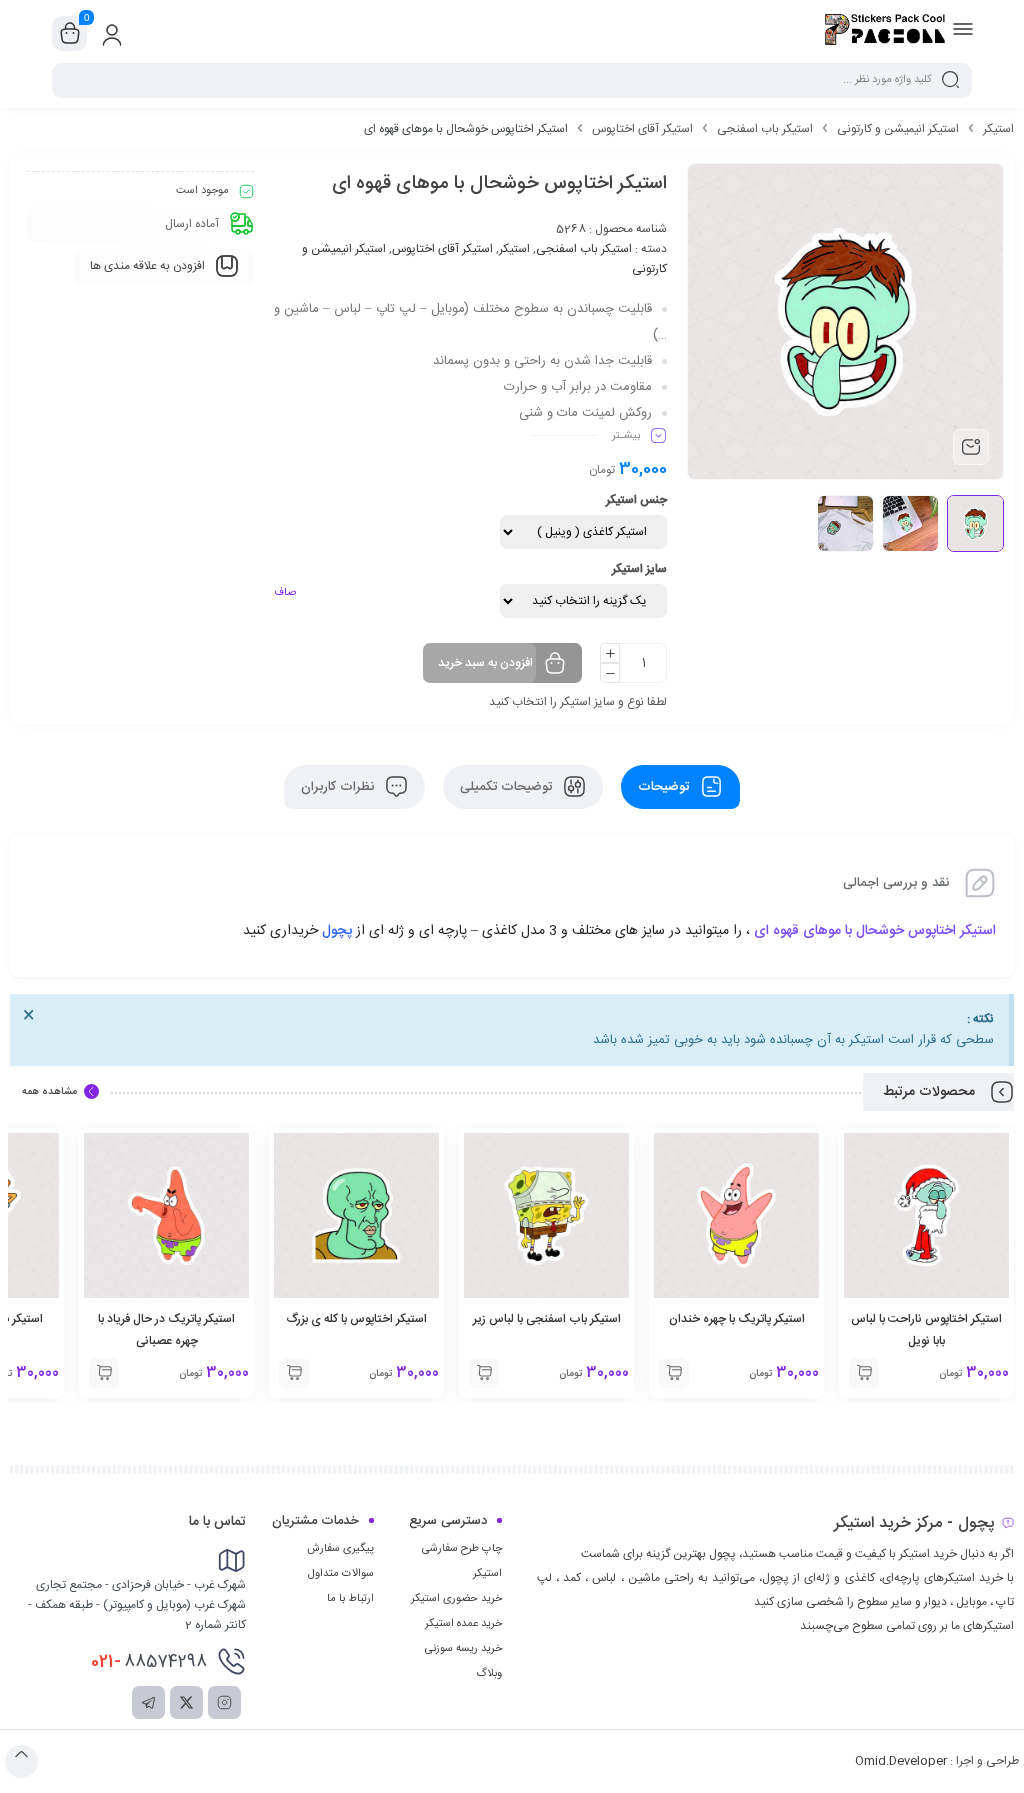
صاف (285, 593)
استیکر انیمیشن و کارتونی (898, 129)
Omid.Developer (901, 1761)
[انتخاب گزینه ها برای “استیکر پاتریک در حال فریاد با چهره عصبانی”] (104, 1373)
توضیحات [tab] (665, 787)
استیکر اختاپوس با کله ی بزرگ (357, 1319)
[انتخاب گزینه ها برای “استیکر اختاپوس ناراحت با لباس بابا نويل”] (864, 1373)
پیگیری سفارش (340, 1549)
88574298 (149, 1662)
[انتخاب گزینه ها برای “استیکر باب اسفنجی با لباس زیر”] (484, 1373)
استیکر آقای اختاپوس (642, 129)
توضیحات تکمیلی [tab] (508, 787)
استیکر (998, 129)
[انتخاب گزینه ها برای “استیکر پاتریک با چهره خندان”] (674, 1373)
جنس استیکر (636, 500)
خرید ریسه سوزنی (463, 1649)
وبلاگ (489, 1674)
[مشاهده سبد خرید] (70, 34)
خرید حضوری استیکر (456, 1599)
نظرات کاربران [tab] (339, 787)
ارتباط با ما (350, 1599)
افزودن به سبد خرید (485, 663)
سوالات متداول (341, 1574)
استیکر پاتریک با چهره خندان (737, 1319)
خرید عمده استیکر (463, 1624)
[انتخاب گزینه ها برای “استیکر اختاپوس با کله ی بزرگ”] (294, 1373)
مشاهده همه (49, 1092)
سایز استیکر (639, 569)
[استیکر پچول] (885, 33)
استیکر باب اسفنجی (765, 129)
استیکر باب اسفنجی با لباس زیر (547, 1319)
